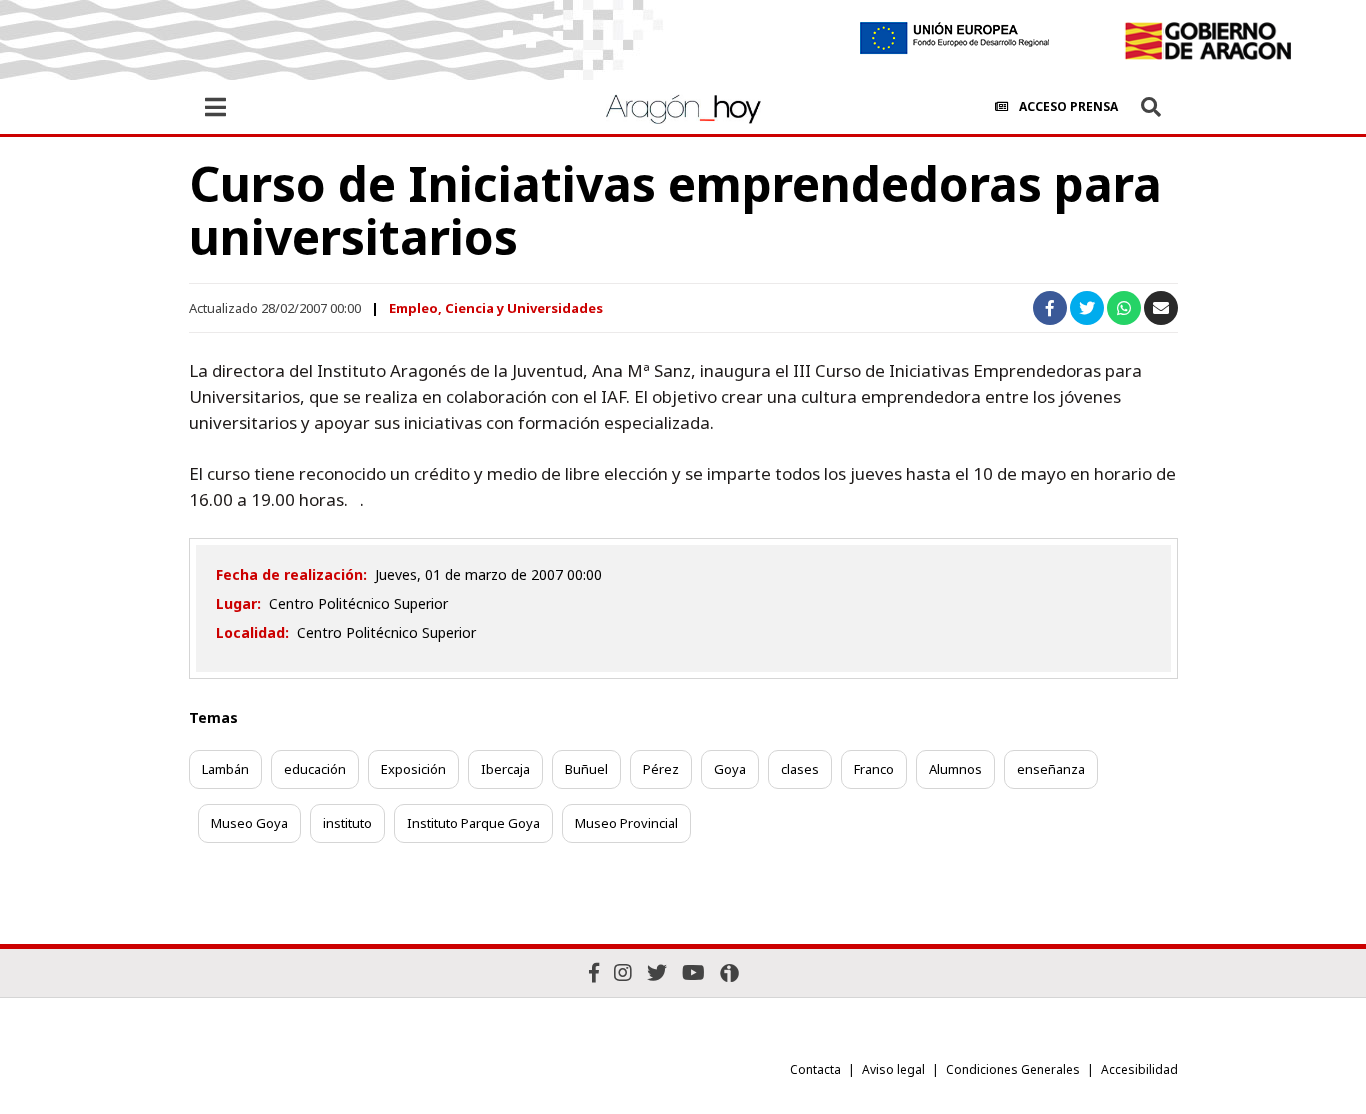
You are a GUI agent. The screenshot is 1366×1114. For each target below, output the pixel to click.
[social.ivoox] (729, 973)
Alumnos (955, 769)
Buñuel (586, 769)
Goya (730, 769)
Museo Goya (249, 823)
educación (315, 769)
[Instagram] (623, 972)
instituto (347, 823)
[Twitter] (657, 972)
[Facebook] (594, 972)
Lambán (225, 769)
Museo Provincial (626, 823)
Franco (874, 769)
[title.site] (1207, 41)
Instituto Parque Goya (473, 823)
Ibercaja (505, 769)
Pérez (661, 769)
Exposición (413, 769)
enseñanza (1051, 769)
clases (800, 769)
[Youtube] (693, 972)
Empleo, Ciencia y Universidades (496, 308)
